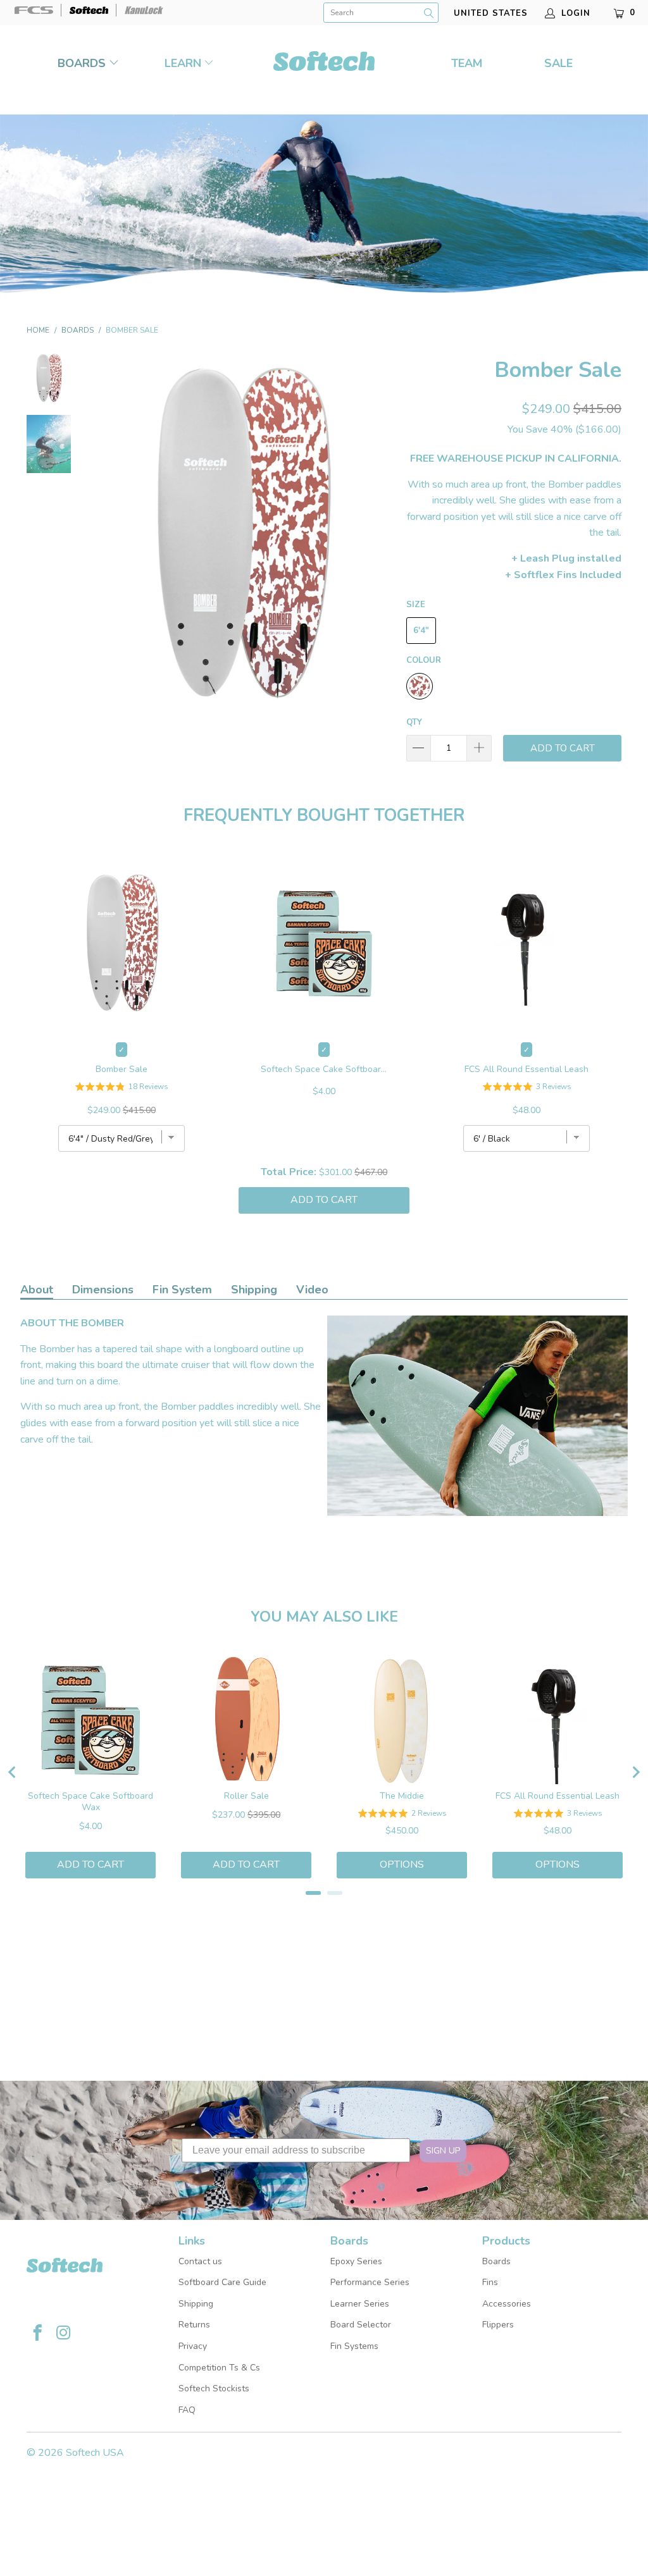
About (37, 1290)
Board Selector (361, 2325)
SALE (558, 63)
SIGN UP (443, 2151)
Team (467, 63)
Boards (83, 63)
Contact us (200, 2261)
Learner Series (360, 2304)
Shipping (254, 1290)
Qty (414, 722)
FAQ (187, 2410)
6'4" (421, 631)
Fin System (182, 1290)
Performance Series (370, 2282)
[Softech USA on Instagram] (64, 2334)
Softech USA (95, 2453)
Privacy (193, 2346)
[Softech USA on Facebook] (38, 2334)
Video (312, 1290)
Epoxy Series (356, 2261)
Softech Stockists (214, 2388)
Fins (490, 2282)
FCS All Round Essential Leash (526, 1069)
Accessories (507, 2304)
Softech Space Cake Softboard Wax (324, 1069)
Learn (183, 63)
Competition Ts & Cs (219, 2368)
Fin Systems (354, 2346)
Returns (194, 2325)
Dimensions (103, 1290)
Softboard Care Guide (222, 2282)
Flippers (498, 2325)
